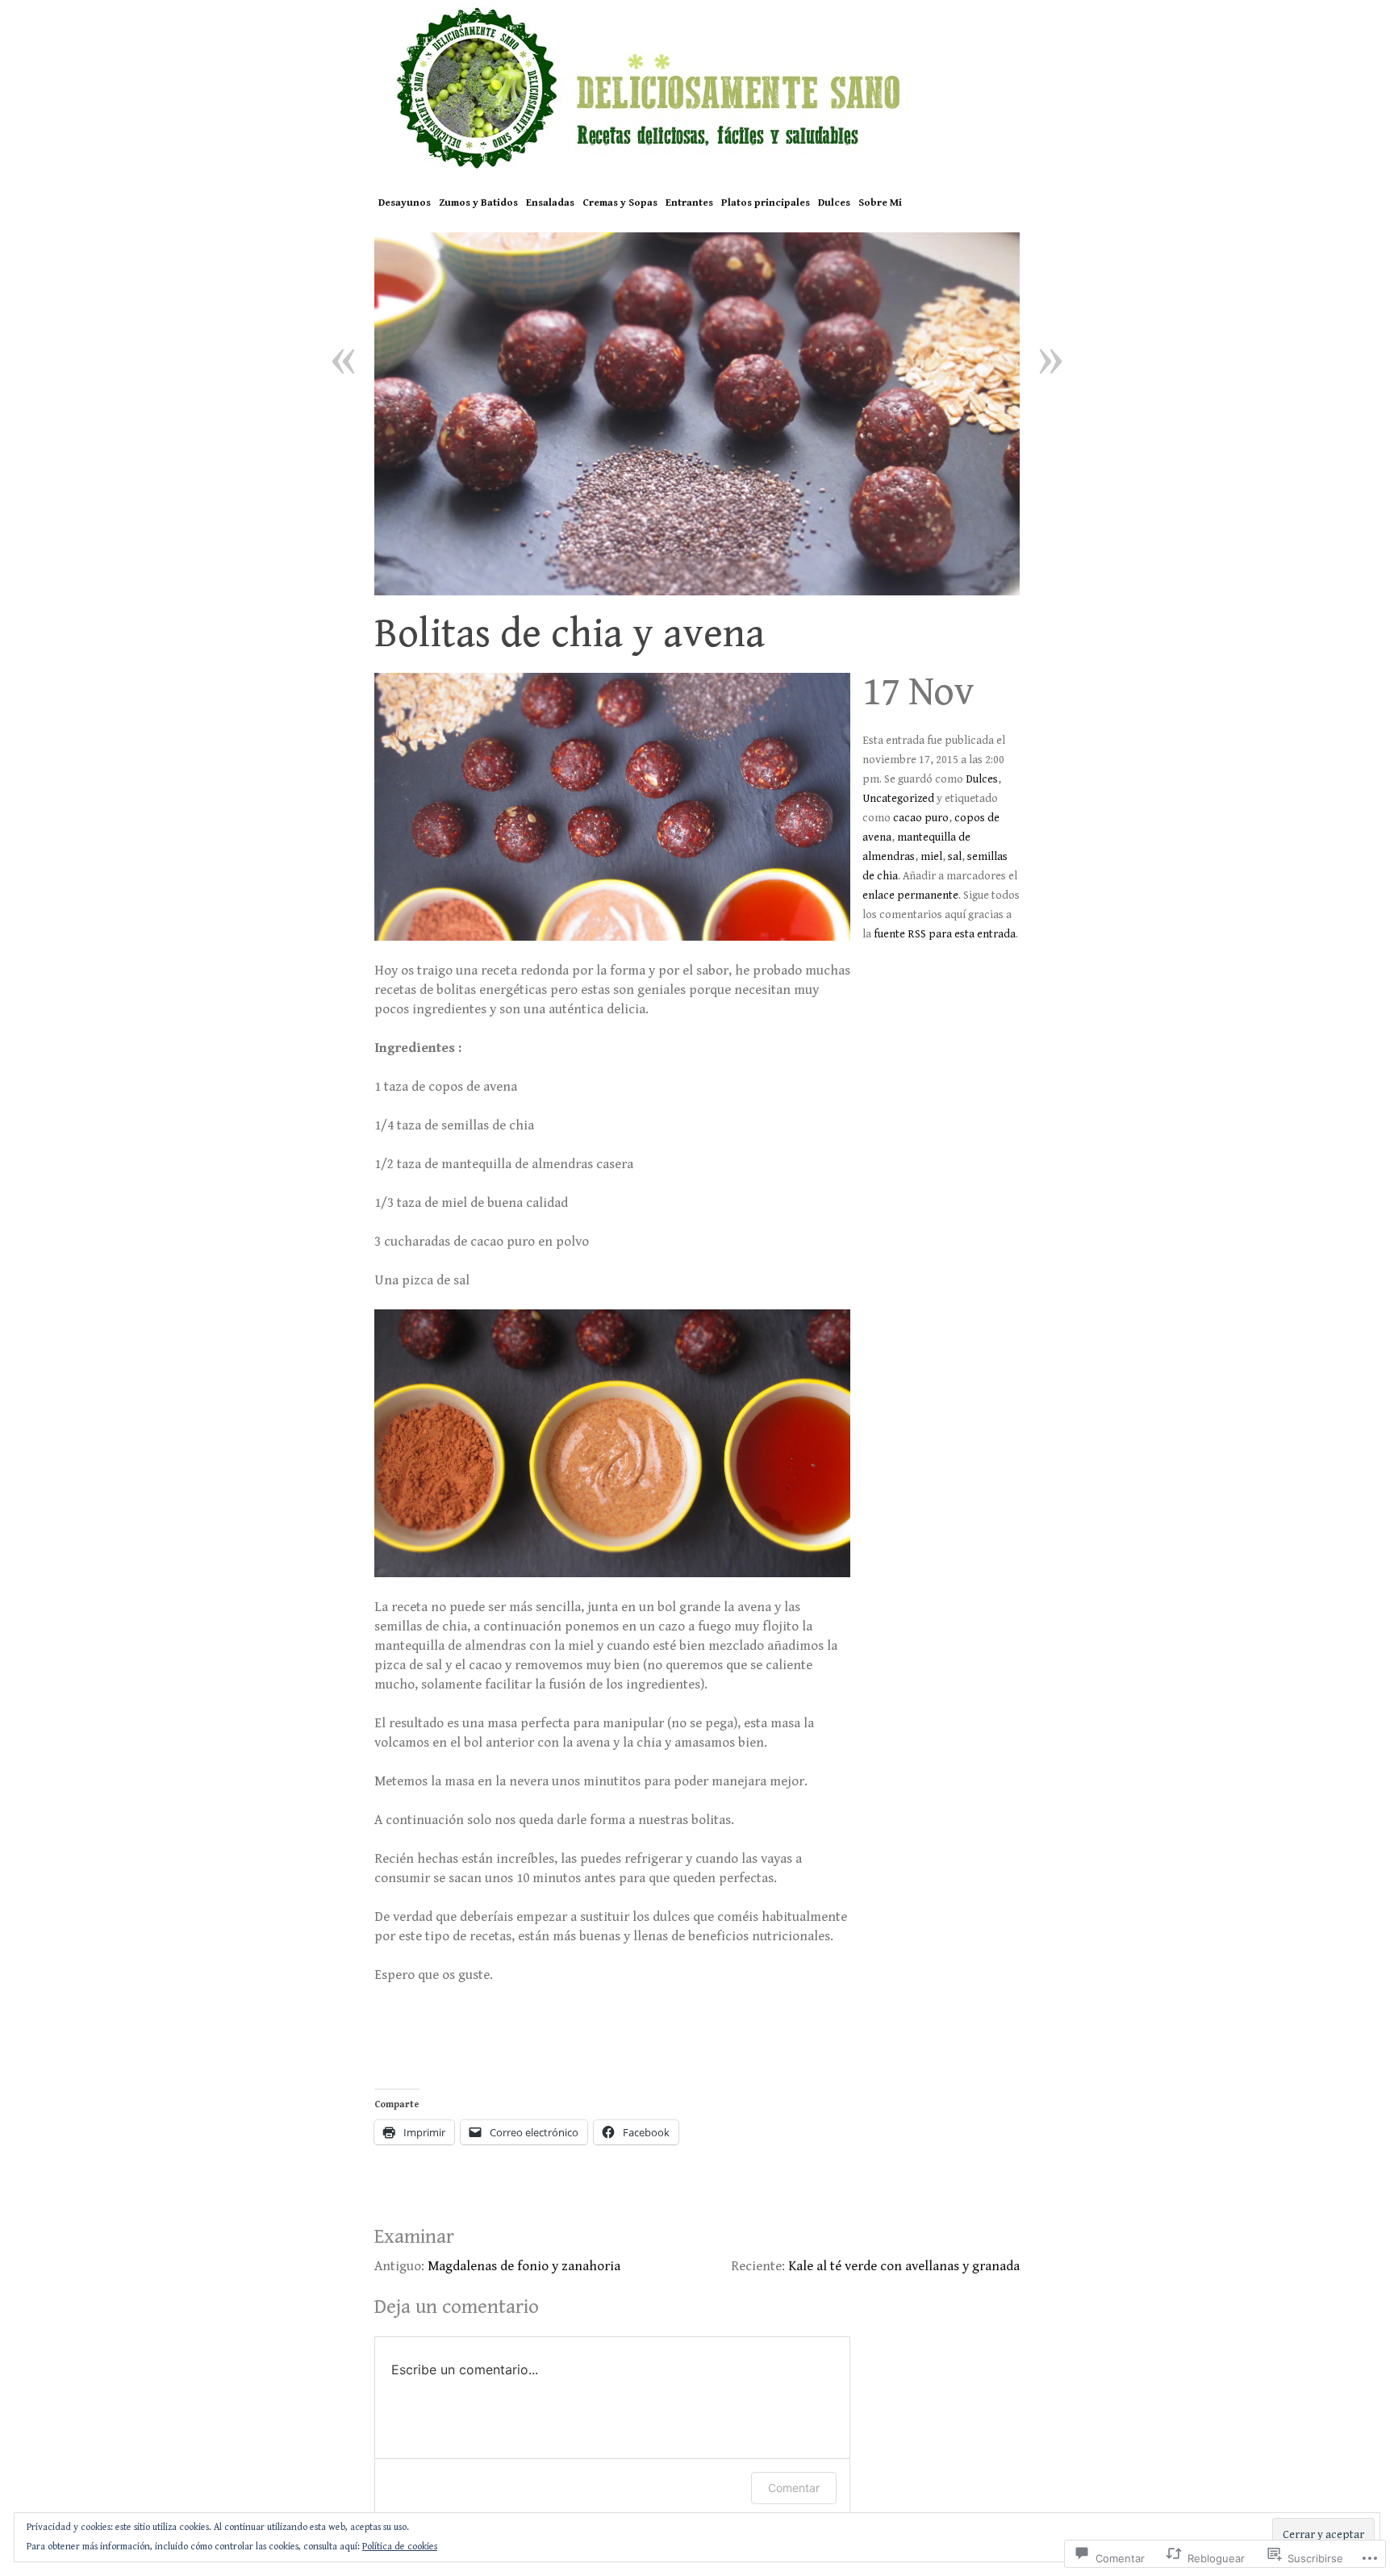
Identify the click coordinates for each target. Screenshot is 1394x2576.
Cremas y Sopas (620, 203)
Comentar (794, 2488)
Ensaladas (550, 203)
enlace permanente (910, 896)
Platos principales (766, 203)
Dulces (834, 203)
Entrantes (689, 203)
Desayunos (405, 203)
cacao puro (921, 818)
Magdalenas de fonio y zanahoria (524, 2266)
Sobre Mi (880, 203)
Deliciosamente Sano (697, 87)
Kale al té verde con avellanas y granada (904, 2266)
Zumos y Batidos (478, 203)
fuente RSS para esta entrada (945, 934)
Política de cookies (400, 2547)
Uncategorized (898, 799)
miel (931, 857)
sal (955, 857)
